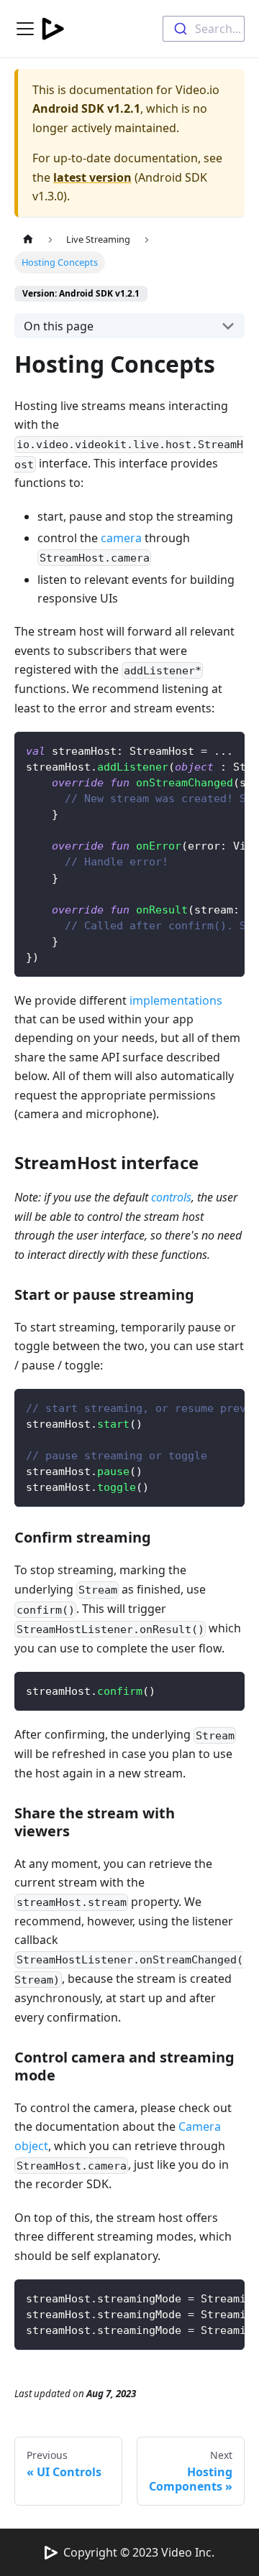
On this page (59, 326)
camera (121, 538)
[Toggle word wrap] (201, 750)
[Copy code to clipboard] (227, 750)
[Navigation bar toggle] (25, 29)
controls (171, 1197)
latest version (92, 177)
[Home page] (28, 240)
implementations (176, 1000)
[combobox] (204, 29)
